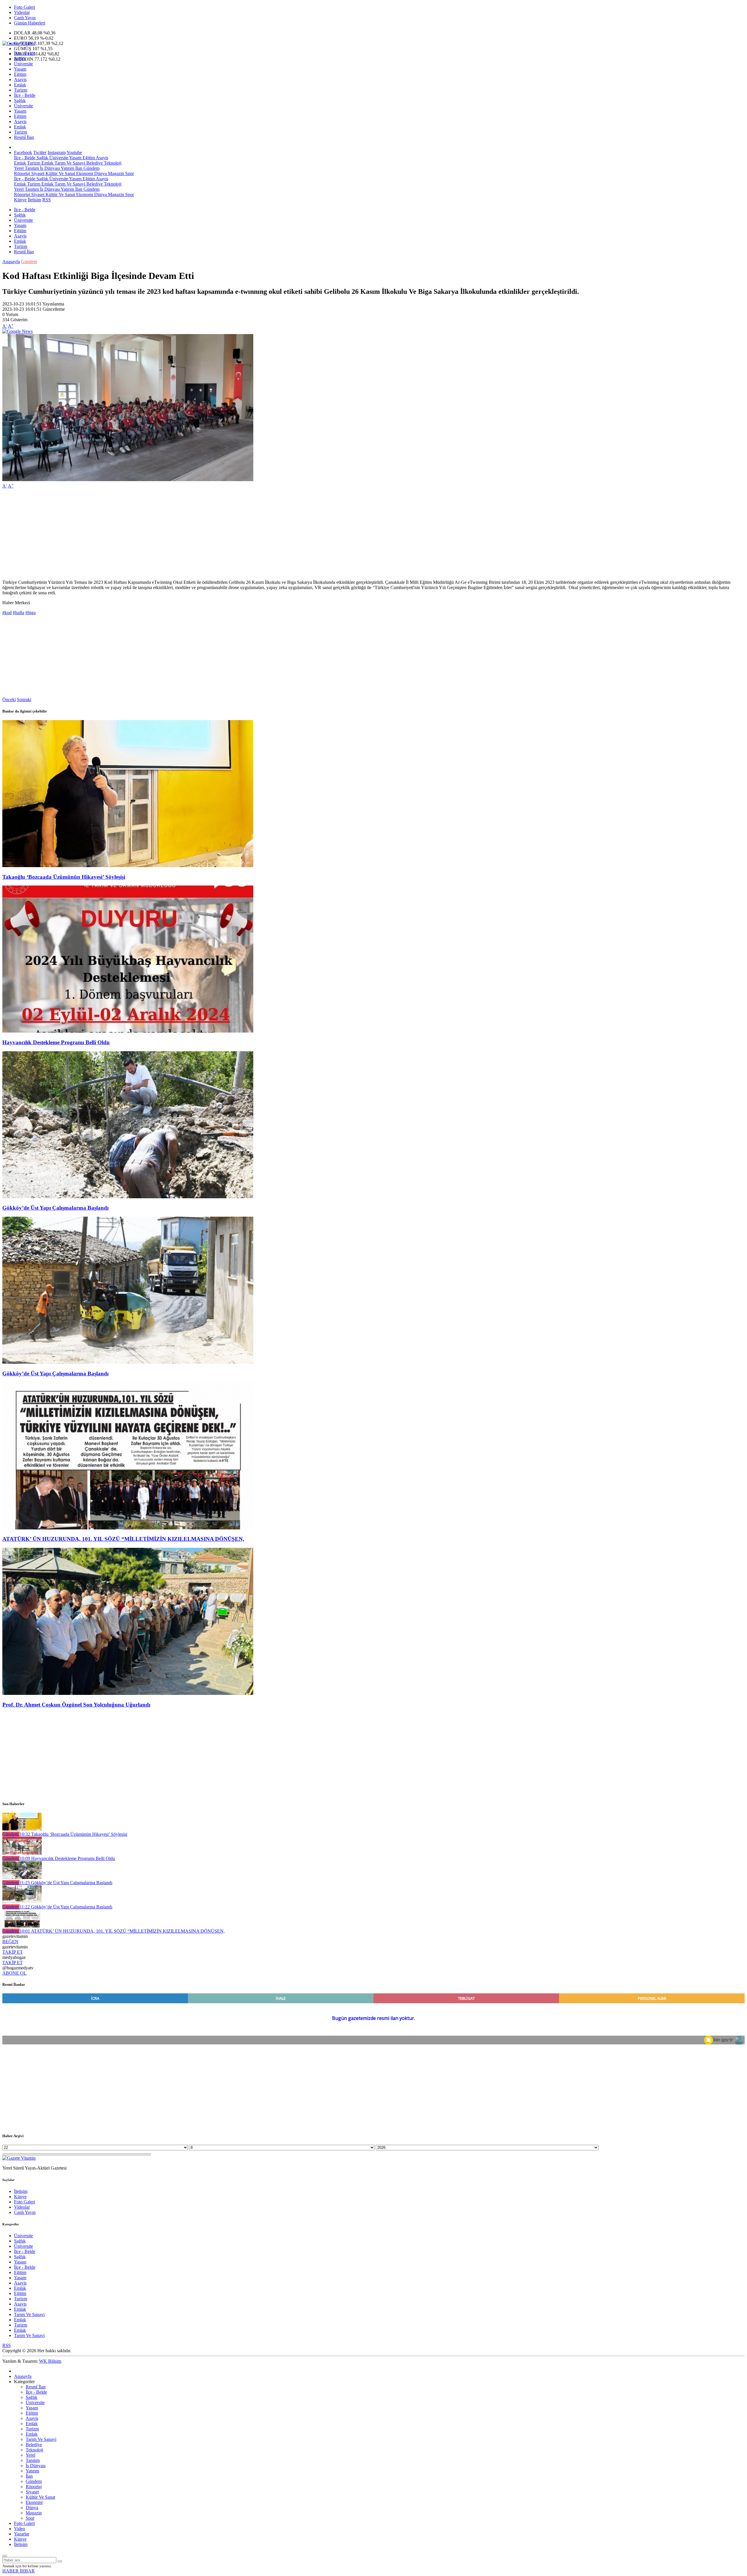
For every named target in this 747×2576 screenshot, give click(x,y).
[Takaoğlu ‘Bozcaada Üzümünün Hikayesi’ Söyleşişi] (128, 866)
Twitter (40, 152)
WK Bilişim (50, 2361)
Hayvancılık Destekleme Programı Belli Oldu (56, 1042)
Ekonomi (84, 173)
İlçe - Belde (25, 53)
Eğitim (20, 74)
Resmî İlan (24, 137)
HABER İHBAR (19, 2571)
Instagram (57, 152)
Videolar (22, 12)
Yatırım (67, 168)
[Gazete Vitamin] (19, 43)
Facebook (23, 152)
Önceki (9, 700)
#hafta (19, 613)
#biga (30, 613)
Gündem (91, 168)
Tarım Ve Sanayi (69, 163)
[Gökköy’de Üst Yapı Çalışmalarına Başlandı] (128, 1197)
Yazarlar (22, 2534)
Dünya (100, 173)
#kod (7, 613)
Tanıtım (31, 168)
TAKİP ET (13, 1952)
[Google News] (18, 331)
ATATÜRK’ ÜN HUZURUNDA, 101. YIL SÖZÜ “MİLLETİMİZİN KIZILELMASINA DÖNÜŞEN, (123, 1539)
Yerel (19, 168)
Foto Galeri (25, 7)
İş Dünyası (49, 168)
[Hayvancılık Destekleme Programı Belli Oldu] (128, 1031)
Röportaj (22, 173)
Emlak (20, 85)
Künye (20, 200)
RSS (47, 200)
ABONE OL (14, 1973)
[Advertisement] (177, 534)
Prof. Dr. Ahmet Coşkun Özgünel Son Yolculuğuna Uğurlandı (76, 1705)
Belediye (94, 163)
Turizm (21, 90)
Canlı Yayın (25, 18)
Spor (129, 173)
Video (20, 2529)
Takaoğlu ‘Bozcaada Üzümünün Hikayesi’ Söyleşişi (64, 877)
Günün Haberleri (30, 23)
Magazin (115, 173)
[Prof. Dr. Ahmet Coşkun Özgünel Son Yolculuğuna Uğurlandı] (128, 1693)
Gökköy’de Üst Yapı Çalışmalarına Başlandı (55, 1208)
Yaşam (20, 69)
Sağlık (20, 58)
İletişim (34, 200)
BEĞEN (10, 1942)
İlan (78, 168)
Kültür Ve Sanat (60, 173)
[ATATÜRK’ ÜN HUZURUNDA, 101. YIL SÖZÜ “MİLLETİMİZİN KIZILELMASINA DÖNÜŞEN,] (128, 1528)
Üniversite (23, 64)
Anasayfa (11, 262)
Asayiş (20, 80)
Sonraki (24, 700)
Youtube (74, 152)
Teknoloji (112, 163)
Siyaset (37, 173)
